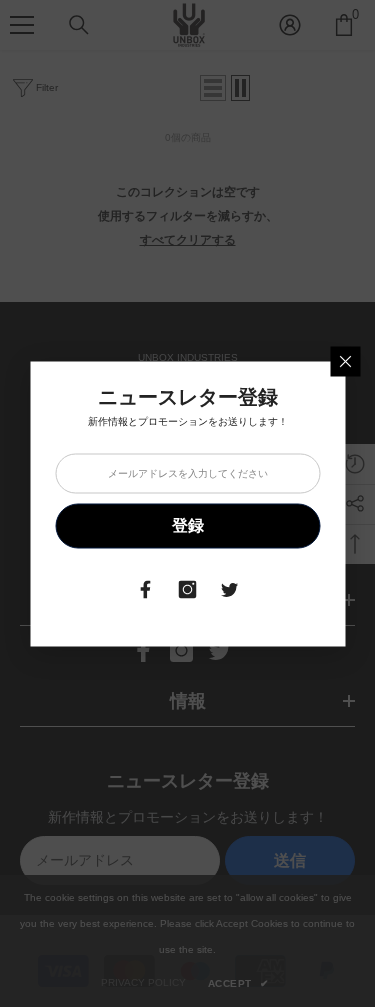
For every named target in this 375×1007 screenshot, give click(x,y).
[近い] (345, 361)
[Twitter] (230, 589)
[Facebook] (146, 589)
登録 (188, 525)
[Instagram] (188, 589)
